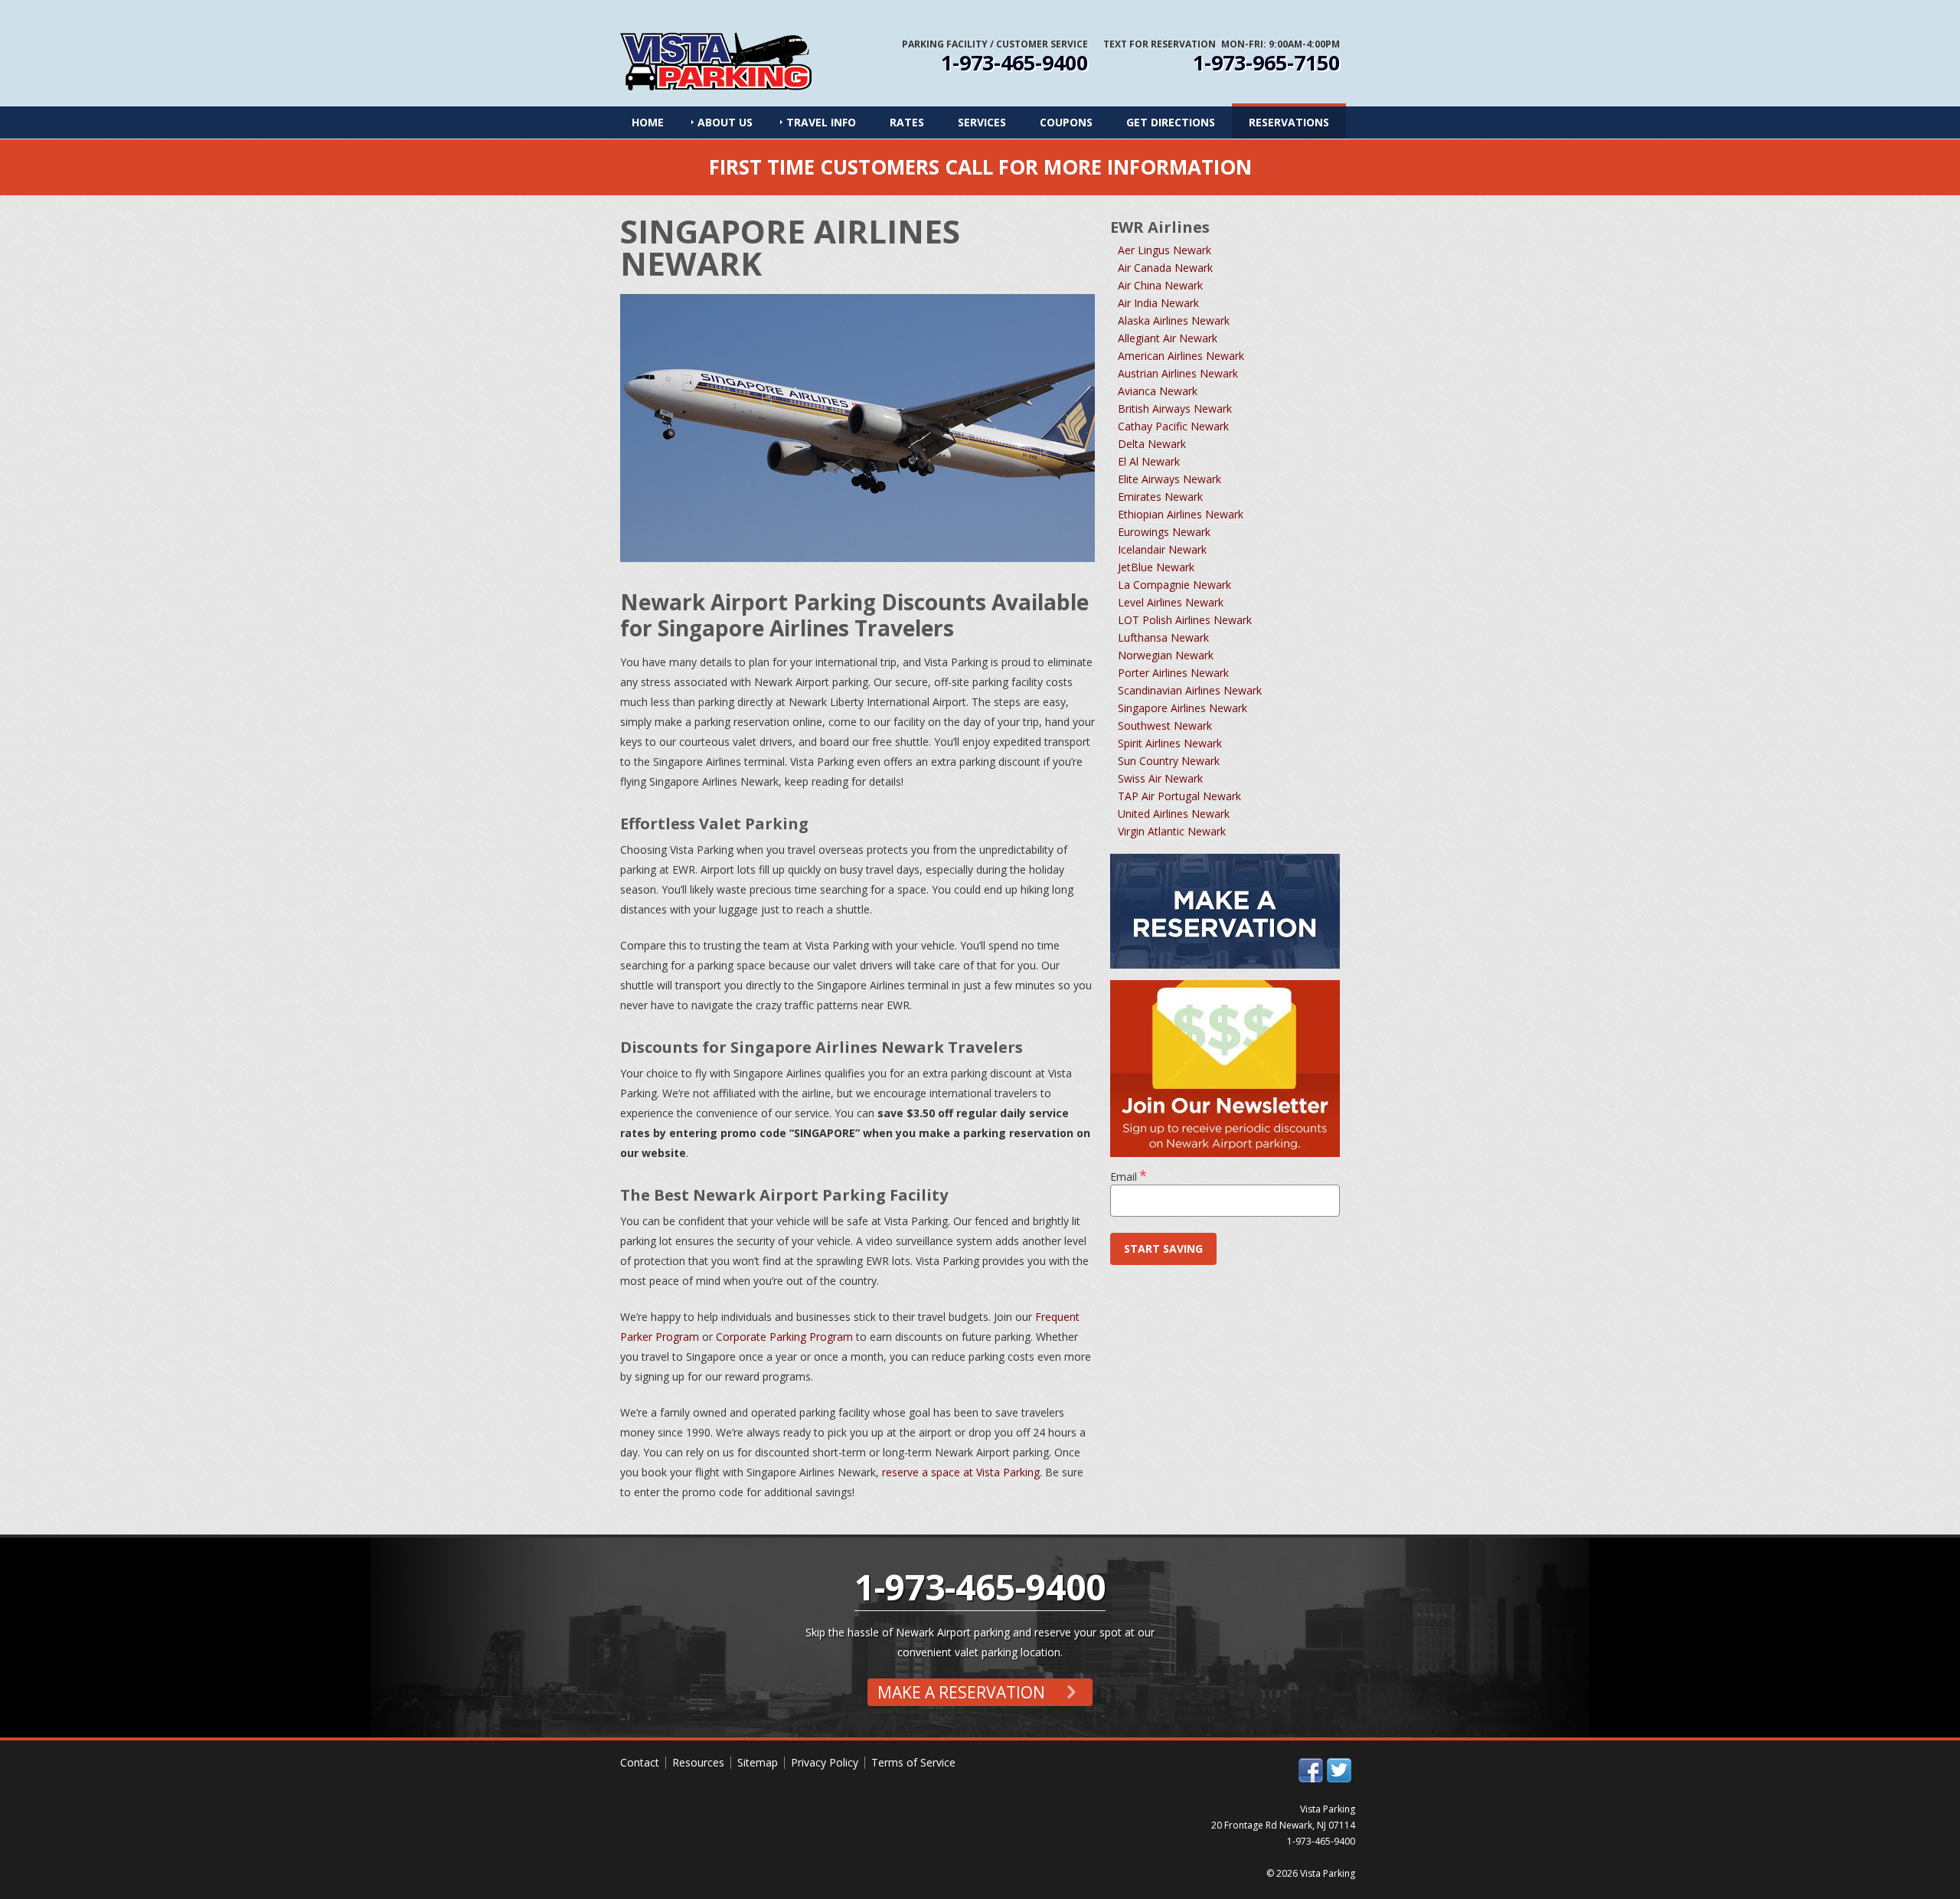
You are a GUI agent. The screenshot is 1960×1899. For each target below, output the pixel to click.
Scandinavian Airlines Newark (1190, 690)
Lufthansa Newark (1163, 637)
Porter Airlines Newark (1173, 673)
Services (982, 122)
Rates (907, 122)
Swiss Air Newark (1160, 778)
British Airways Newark (1175, 409)
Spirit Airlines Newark (1170, 743)
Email (1129, 1177)
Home (648, 122)
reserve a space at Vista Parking (961, 1472)
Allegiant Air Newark (1168, 338)
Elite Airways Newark (1169, 479)
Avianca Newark (1158, 391)
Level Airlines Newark (1171, 602)
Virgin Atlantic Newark (1172, 831)
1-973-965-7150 (1266, 63)
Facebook (1311, 1770)
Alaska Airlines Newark (1174, 320)
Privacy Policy (825, 1762)
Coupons (1066, 122)
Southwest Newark (1165, 726)
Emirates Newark (1160, 497)
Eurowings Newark (1164, 532)
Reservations (1289, 122)
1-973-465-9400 (1014, 63)
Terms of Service (913, 1762)
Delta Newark (1152, 444)
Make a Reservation (963, 1692)
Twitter (1339, 1770)
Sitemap (758, 1762)
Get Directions (1171, 122)
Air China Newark (1160, 285)
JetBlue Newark (1156, 567)
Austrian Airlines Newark (1178, 373)
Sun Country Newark (1169, 761)
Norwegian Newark (1166, 655)
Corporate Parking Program (784, 1337)
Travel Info (821, 122)
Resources (698, 1762)
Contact (640, 1762)
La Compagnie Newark (1174, 585)
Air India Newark (1158, 303)
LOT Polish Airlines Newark (1185, 620)
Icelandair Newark (1162, 549)
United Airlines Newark (1174, 814)
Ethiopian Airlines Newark (1181, 514)
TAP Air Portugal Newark (1179, 796)
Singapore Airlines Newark (1183, 708)
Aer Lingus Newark (1165, 250)
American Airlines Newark (1181, 356)
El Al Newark (1149, 461)
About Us (725, 122)
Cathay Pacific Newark (1173, 426)
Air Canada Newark (1165, 268)
